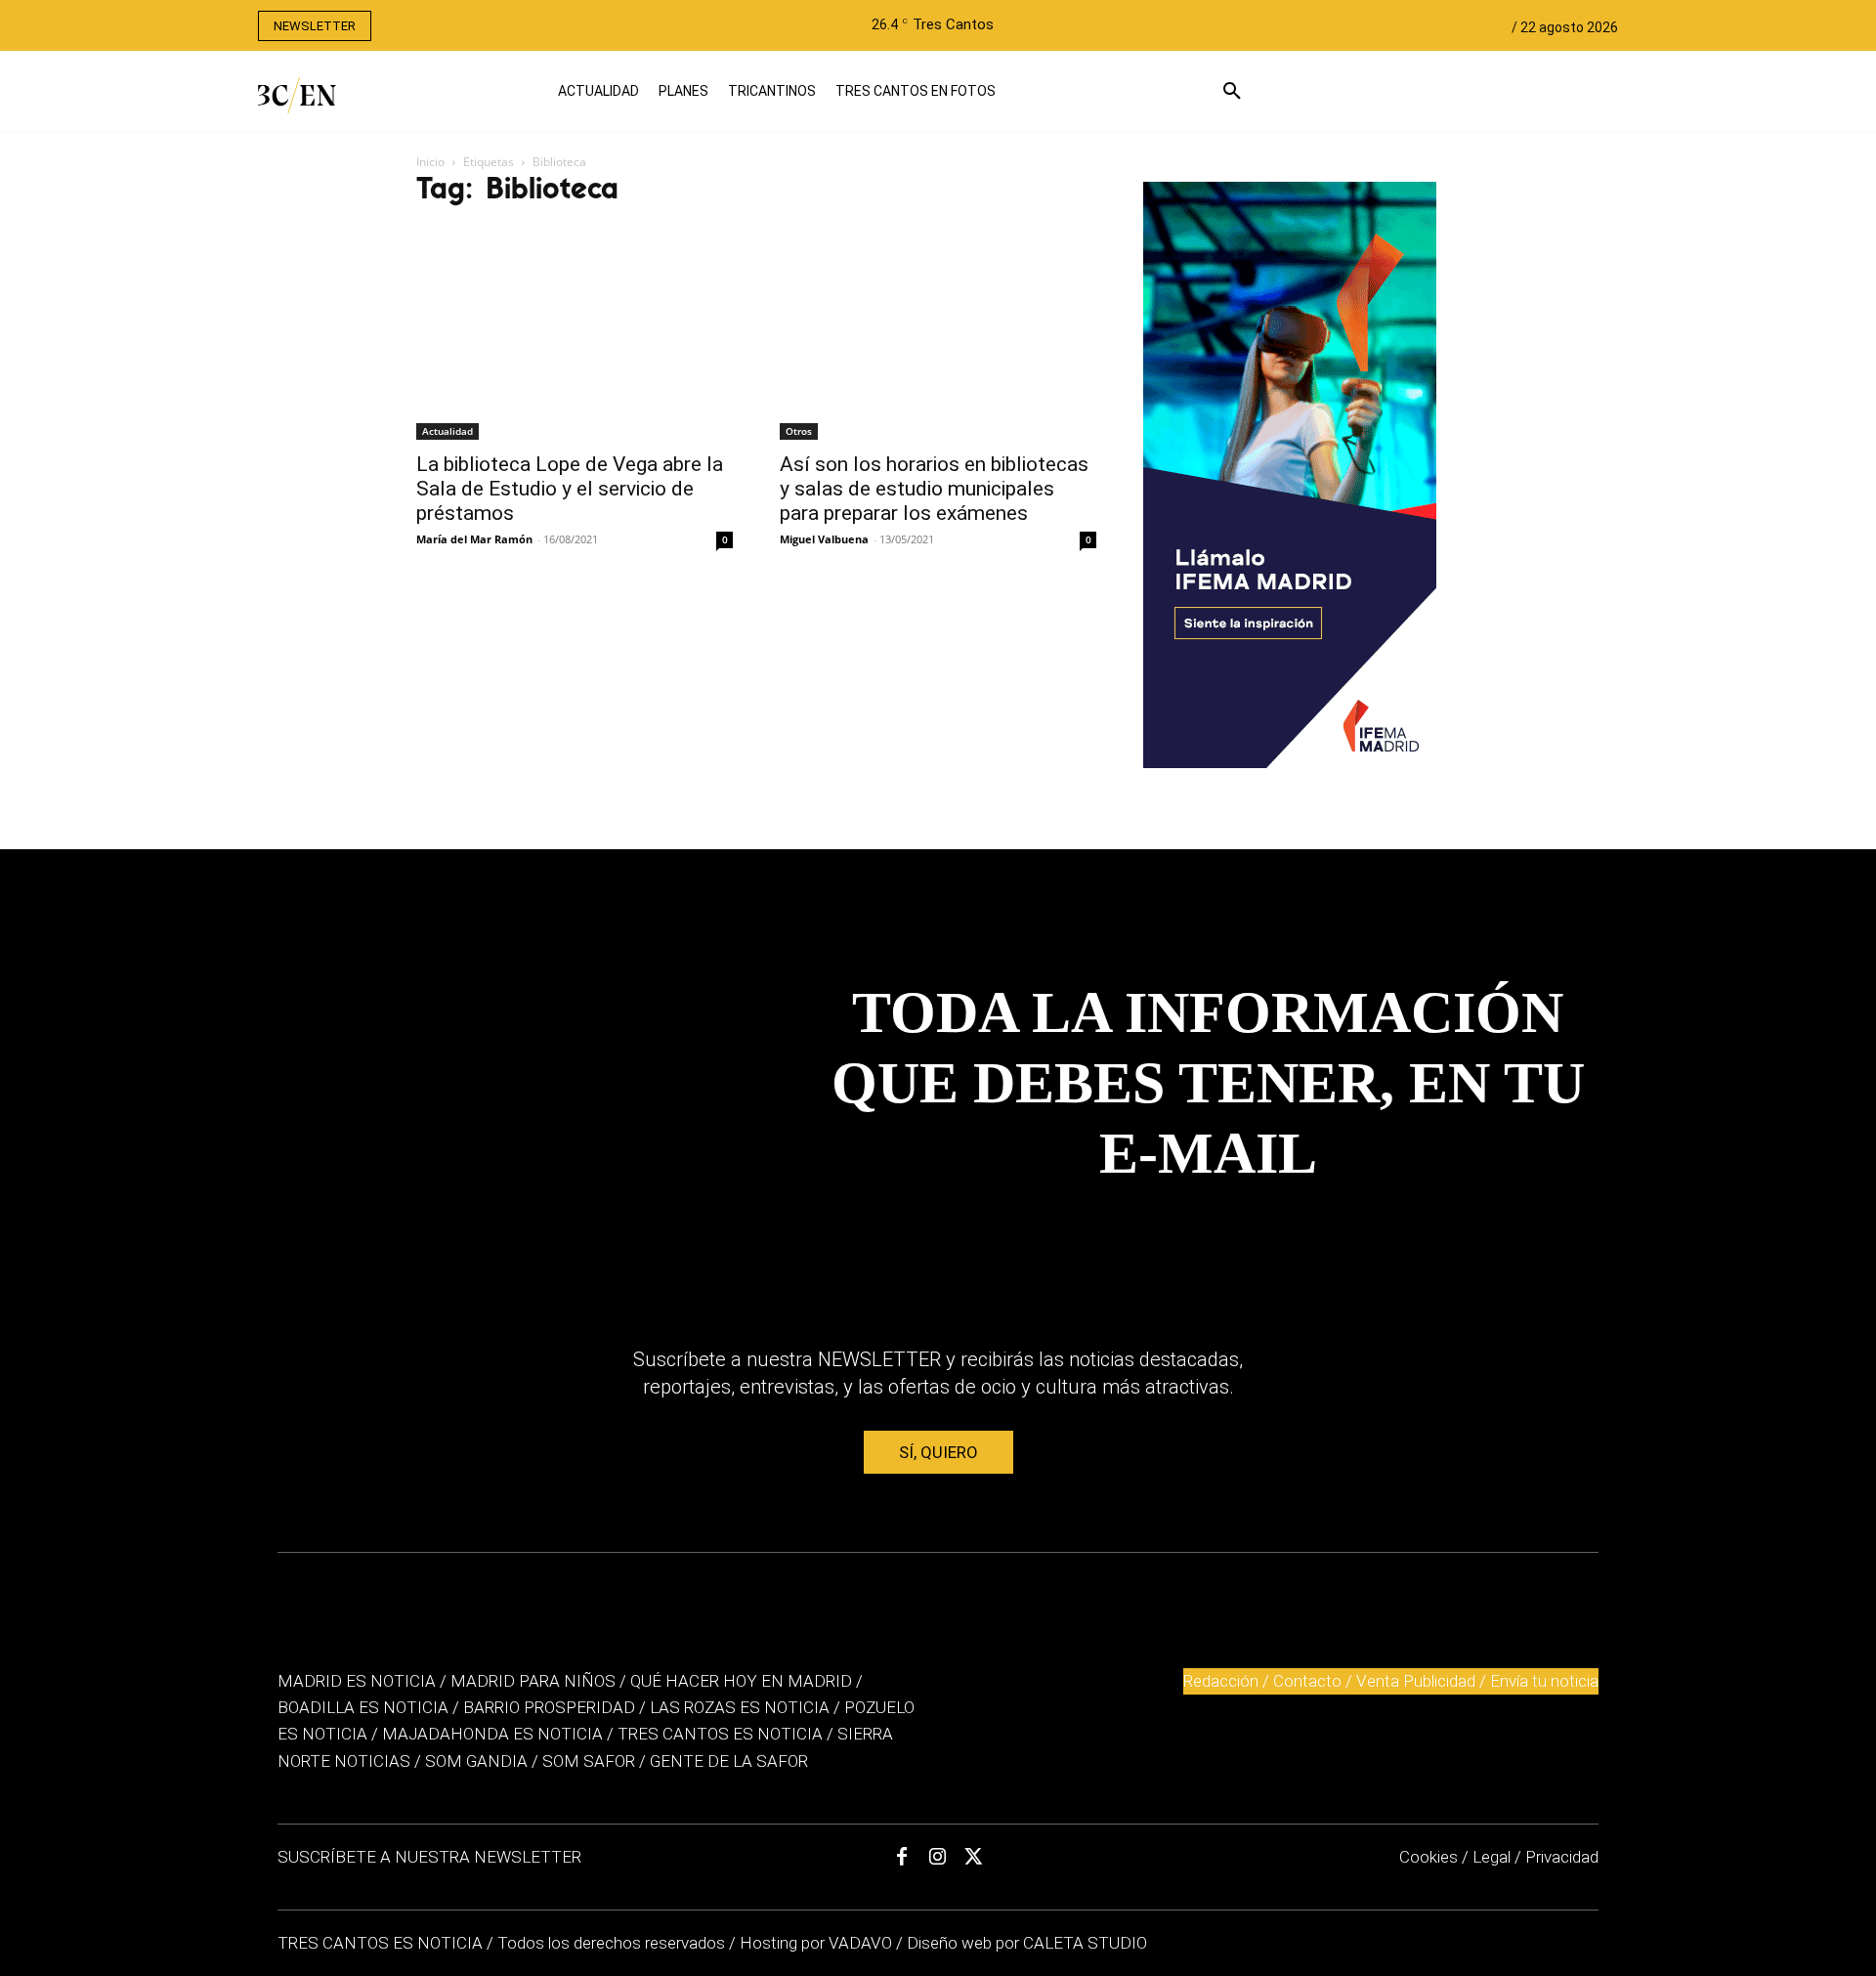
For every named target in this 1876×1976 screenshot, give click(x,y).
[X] (974, 1857)
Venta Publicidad (1418, 1681)
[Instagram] (938, 1857)
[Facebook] (902, 1857)
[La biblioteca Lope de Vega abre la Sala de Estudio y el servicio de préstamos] (575, 334)
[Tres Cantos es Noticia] (265, 95)
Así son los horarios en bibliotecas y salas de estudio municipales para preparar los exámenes (934, 489)
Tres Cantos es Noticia (720, 1734)
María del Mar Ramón (474, 539)
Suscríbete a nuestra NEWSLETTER (429, 1857)
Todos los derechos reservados (613, 1943)
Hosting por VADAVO (816, 1943)
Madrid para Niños (533, 1681)
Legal (1492, 1857)
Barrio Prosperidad (551, 1707)
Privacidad (1562, 1857)
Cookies (1428, 1857)
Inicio (430, 162)
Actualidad (448, 431)
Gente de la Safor (729, 1761)
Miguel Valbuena (824, 539)
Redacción (1221, 1681)
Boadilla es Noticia (363, 1707)
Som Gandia (476, 1761)
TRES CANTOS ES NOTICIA (382, 1943)
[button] (1257, 92)
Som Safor (589, 1761)
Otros (799, 431)
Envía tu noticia (1544, 1681)
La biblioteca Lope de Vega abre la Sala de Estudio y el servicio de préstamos (570, 489)
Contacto (1307, 1681)
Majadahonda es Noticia (492, 1734)
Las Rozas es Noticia (740, 1707)
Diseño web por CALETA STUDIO (1027, 1943)
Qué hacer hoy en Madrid (741, 1681)
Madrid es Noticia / (362, 1681)
